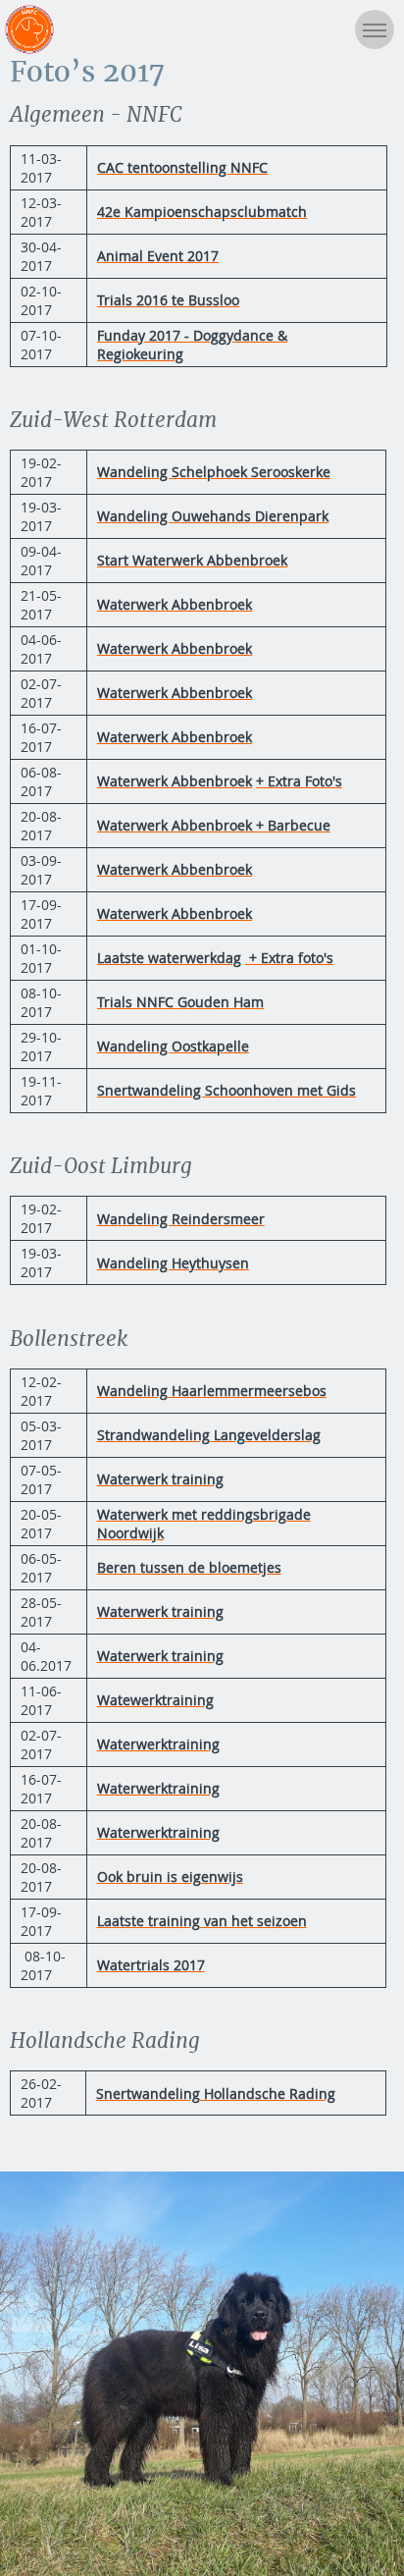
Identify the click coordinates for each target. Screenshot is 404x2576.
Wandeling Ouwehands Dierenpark (213, 516)
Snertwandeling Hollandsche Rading (216, 2093)
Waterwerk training (160, 1479)
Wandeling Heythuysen (173, 1263)
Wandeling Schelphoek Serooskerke (214, 472)
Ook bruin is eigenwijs (170, 1877)
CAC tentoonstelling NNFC (182, 167)
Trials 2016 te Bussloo (168, 300)
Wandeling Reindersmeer (181, 1219)
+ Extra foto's (289, 958)
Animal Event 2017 (158, 256)
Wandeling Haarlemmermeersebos (212, 1391)
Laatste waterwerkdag (169, 958)
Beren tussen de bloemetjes (189, 1567)
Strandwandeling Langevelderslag (209, 1435)
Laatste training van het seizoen (202, 1921)
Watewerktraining (155, 1700)
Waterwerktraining (158, 1744)
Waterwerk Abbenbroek (175, 604)
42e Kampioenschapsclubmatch (202, 212)
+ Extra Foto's (299, 781)
